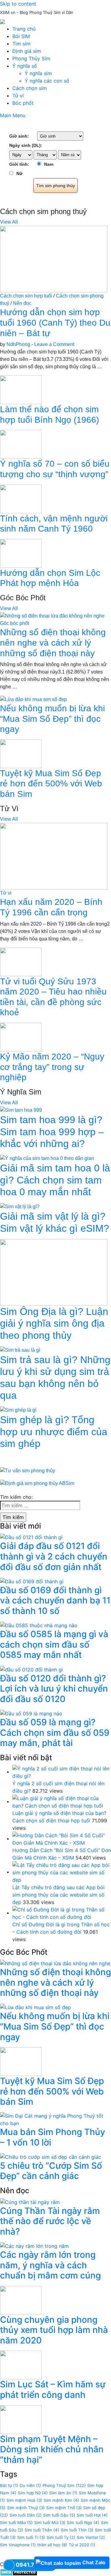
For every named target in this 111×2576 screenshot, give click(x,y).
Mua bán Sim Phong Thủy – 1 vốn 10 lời (53, 2137)
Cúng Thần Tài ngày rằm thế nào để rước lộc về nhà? (50, 2221)
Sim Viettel (91, 2537)
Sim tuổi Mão (16, 2523)
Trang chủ (24, 29)
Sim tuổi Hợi (92, 2515)
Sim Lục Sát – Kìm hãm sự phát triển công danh (53, 2390)
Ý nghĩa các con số (47, 81)
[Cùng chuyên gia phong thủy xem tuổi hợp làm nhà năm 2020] (21, 2300)
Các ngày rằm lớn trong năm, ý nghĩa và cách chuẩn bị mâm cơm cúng (50, 2265)
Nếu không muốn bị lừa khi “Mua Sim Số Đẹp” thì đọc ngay (52, 719)
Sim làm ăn (63, 2493)
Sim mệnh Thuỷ (26, 2508)
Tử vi (18, 96)
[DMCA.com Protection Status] (19, 2572)
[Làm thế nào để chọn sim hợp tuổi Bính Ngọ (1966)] (21, 389)
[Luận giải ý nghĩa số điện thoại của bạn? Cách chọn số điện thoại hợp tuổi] (62, 1801)
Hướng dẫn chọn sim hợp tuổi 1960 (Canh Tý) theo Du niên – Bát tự (55, 323)
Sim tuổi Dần (26, 2515)
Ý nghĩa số (25, 66)
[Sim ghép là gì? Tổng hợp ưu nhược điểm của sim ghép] (18, 1410)
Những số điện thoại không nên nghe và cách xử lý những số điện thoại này (53, 643)
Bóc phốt (23, 103)
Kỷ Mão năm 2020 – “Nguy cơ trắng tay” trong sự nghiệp (52, 1067)
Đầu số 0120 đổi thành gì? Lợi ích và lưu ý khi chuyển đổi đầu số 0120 (54, 1689)
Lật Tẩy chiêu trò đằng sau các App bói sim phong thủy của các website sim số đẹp (58, 1895)
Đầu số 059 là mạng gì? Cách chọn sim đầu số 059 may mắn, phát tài (55, 1733)
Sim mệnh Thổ (64, 2508)
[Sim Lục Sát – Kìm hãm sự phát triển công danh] (21, 2364)
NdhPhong (18, 344)
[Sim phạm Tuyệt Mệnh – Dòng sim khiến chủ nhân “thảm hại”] (21, 2419)
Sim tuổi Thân (42, 2530)
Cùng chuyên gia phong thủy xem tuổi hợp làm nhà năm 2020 (54, 2330)
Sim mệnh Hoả (24, 2500)
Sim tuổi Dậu (59, 2515)
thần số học (52, 2545)
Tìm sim (21, 44)
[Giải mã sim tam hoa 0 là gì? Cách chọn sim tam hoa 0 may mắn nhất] (47, 1158)
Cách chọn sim (30, 88)
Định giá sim (27, 51)
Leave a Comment (54, 344)
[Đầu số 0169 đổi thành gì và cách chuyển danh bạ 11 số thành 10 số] (32, 1581)
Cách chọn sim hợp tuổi (26, 296)
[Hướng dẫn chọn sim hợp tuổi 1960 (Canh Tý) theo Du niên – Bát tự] (54, 259)
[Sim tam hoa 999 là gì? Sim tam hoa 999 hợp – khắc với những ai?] (21, 1110)
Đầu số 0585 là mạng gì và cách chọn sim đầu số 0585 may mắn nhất (54, 1644)
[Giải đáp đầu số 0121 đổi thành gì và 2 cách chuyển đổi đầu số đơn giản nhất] (31, 1537)
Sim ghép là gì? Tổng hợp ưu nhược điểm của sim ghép (54, 1432)
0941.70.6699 (35, 2565)
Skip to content (18, 4)
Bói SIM (21, 36)
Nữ (19, 173)
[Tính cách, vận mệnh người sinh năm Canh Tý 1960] (21, 498)
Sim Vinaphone (18, 2545)
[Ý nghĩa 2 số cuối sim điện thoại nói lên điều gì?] (62, 1772)
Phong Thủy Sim (31, 58)
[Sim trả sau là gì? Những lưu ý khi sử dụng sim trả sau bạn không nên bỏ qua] (20, 1350)
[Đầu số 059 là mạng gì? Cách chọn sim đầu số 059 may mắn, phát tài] (31, 1713)
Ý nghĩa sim (38, 73)
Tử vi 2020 (82, 2545)
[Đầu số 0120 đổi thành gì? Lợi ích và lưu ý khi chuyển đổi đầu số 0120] (31, 1669)
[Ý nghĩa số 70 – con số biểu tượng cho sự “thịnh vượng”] (21, 444)
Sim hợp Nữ (33, 2493)
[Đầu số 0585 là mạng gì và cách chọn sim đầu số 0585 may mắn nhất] (39, 1625)
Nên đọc (22, 303)
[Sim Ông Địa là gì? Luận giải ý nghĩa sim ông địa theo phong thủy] (54, 1272)
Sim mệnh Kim (62, 2500)
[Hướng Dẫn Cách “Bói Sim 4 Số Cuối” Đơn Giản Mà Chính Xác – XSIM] (62, 1838)
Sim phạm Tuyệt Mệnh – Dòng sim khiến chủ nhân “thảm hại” (52, 2449)
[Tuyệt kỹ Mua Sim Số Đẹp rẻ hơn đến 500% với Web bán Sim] (21, 753)
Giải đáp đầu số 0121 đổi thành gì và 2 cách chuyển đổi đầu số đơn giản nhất (54, 1556)
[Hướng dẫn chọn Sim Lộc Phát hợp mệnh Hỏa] (21, 553)
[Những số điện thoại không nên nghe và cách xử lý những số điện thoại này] (52, 616)
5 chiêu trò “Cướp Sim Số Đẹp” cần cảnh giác (51, 2171)
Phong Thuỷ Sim (64, 2485)
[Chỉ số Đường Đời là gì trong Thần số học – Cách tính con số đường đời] (62, 1913)
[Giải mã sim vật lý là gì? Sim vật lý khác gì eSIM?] (20, 1206)
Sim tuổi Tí (31, 2537)
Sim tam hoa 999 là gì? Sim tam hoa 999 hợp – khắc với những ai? (52, 1132)
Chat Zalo (94, 2562)
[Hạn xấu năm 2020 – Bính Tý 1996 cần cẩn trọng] (54, 856)
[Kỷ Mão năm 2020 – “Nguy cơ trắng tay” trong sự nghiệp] (21, 1037)
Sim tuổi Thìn (77, 2530)
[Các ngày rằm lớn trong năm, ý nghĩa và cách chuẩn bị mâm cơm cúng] (34, 2245)
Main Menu (13, 115)
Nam (49, 164)
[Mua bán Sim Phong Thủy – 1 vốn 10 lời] (55, 2119)
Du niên (30, 2485)
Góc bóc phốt (14, 623)
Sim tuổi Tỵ (61, 2537)
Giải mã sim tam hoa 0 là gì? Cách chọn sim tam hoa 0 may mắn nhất (55, 1180)
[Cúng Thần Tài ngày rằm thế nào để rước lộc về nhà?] (30, 2202)
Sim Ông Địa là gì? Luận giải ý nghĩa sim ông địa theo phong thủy (54, 1323)
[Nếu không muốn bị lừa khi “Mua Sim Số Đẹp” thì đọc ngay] (33, 699)
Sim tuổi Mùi (50, 2523)
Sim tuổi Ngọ (83, 2523)
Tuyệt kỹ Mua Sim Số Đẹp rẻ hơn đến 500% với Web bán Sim (51, 784)
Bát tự (9, 2485)
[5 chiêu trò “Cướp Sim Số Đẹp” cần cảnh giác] (51, 2156)
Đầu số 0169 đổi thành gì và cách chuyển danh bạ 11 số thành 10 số (55, 1600)
